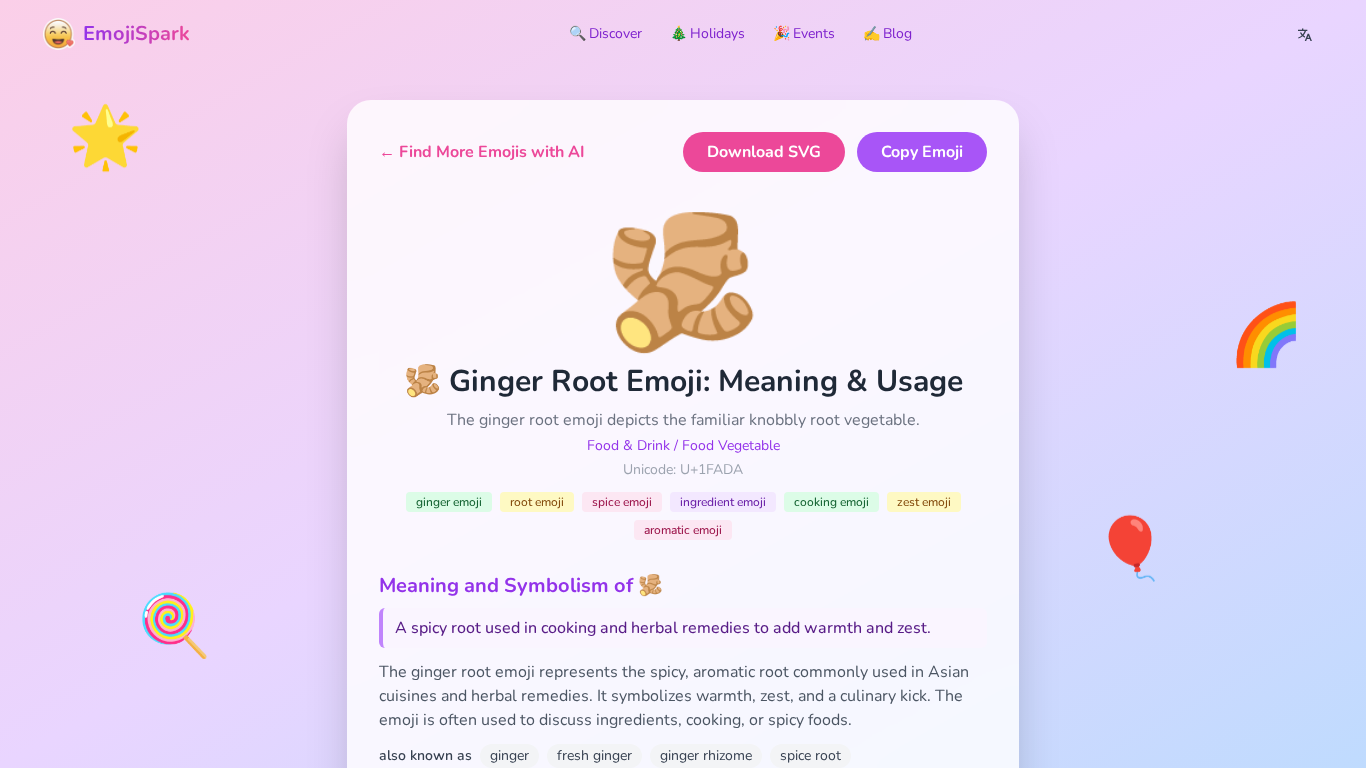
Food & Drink (628, 445)
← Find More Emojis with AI (482, 152)
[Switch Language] (1305, 34)
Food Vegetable (731, 445)
